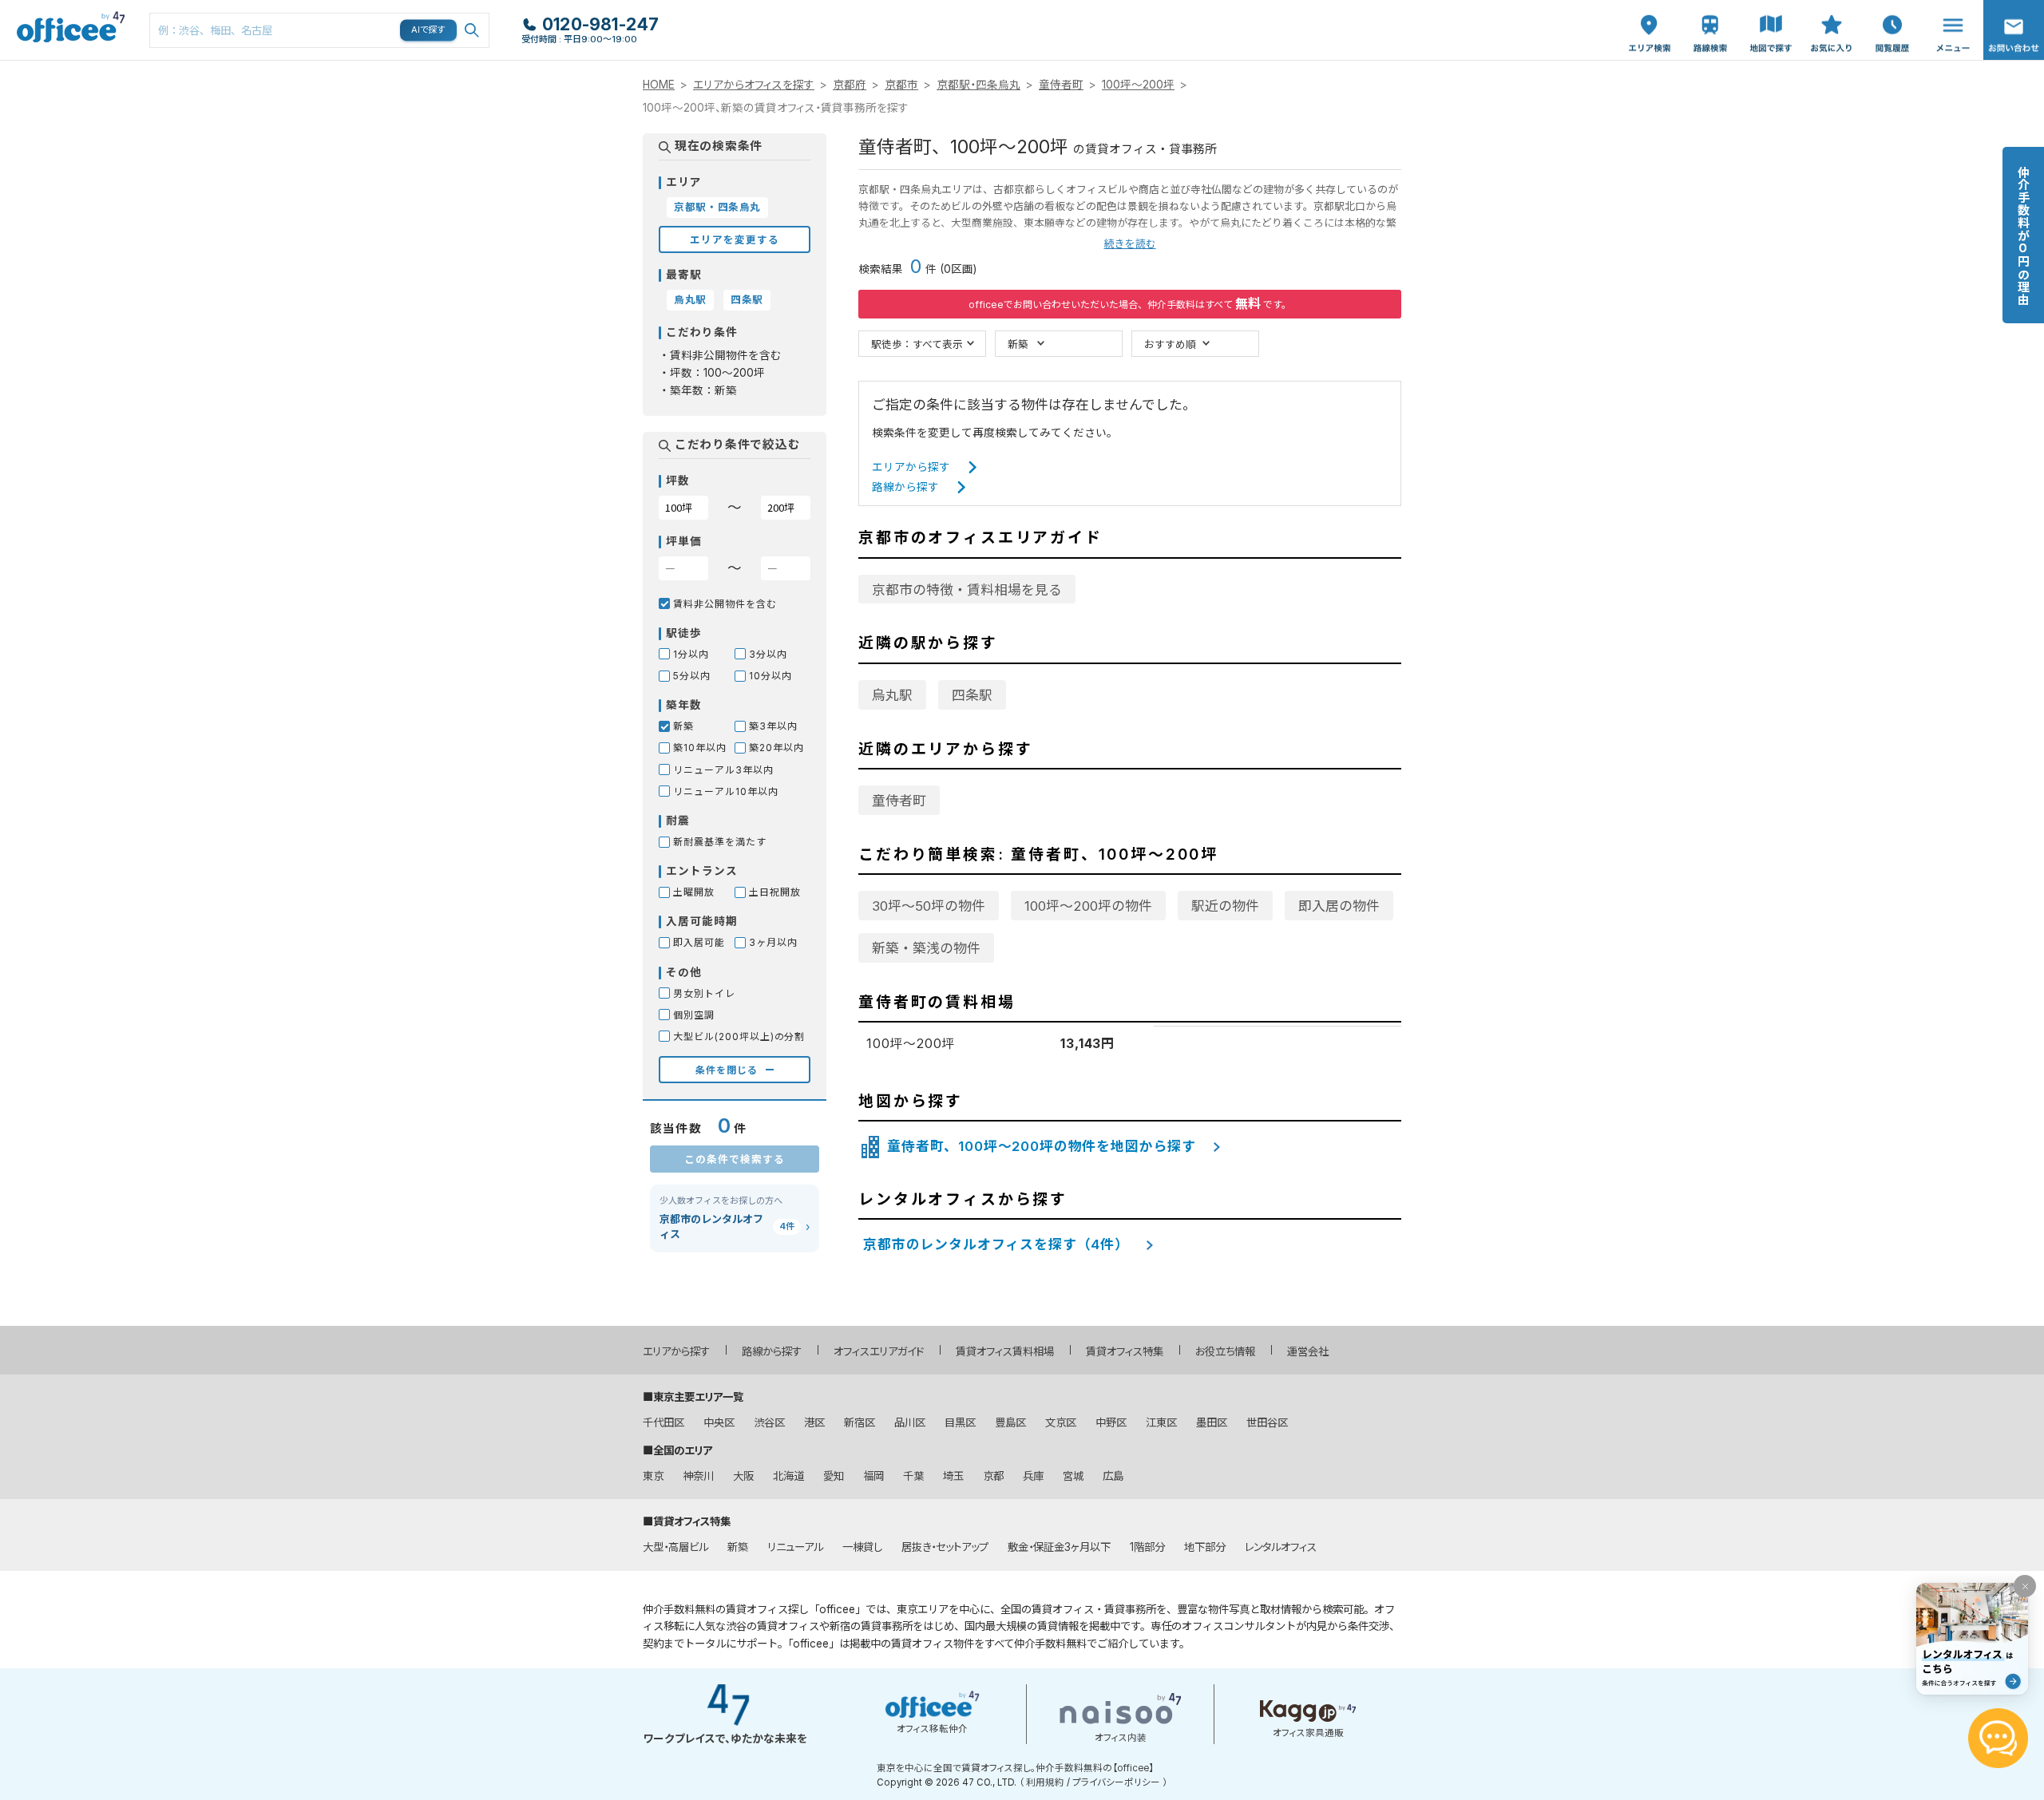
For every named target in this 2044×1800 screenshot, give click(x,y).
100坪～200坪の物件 (1088, 906)
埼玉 (953, 1476)
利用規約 (1045, 1782)
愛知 (834, 1476)
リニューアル (795, 1547)
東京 (653, 1476)
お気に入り (1832, 17)
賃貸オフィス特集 (1125, 1351)
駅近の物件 (1225, 906)
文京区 (1061, 1422)
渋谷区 (769, 1422)
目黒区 (960, 1422)
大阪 (743, 1476)
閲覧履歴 (1891, 8)
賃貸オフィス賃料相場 (1005, 1351)
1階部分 (1147, 1547)
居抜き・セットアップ (945, 1547)
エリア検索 (1650, 17)
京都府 (850, 85)
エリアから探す (911, 467)
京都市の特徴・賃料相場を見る (967, 590)
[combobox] (319, 30)
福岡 (873, 1476)
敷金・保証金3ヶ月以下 (1059, 1547)
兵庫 (1033, 1476)
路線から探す (905, 487)
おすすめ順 (1170, 344)
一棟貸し (862, 1547)
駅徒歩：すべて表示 (917, 344)
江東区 (1161, 1422)
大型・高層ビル (675, 1547)
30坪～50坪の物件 (929, 906)
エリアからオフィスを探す (754, 85)
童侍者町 (1061, 85)
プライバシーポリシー (1116, 1782)
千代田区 (664, 1422)
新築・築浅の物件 (926, 948)
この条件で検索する (735, 1159)
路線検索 (1709, 8)
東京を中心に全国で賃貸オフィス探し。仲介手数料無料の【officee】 (1015, 1768)
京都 (993, 1476)
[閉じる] (2025, 1586)
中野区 (1111, 1422)
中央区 (719, 1422)
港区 (814, 1422)
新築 (1018, 344)
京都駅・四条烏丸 (978, 85)
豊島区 (1010, 1422)
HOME (659, 85)
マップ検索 (1771, 17)
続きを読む (1130, 244)
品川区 (910, 1422)
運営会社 (1308, 1351)
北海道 (788, 1476)
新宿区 (860, 1422)
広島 (1113, 1476)
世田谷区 (1267, 1422)
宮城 (1073, 1476)
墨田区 (1212, 1422)
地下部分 (1205, 1547)
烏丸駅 (892, 695)
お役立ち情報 (1225, 1351)
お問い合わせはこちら (2014, 25)
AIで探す (429, 30)
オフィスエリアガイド (879, 1351)
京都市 (901, 85)
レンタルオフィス (1281, 1547)
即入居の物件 (1339, 906)
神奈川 (698, 1476)
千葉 (913, 1476)
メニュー (1949, 8)
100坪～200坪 (1138, 85)
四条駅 (972, 695)
